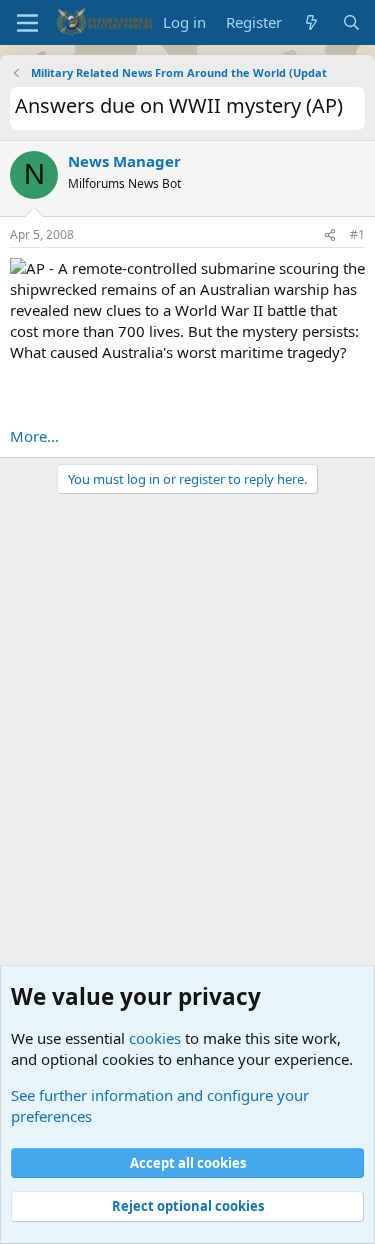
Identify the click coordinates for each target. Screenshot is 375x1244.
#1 (357, 234)
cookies (155, 1038)
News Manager (124, 161)
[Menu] (27, 23)
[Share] (330, 235)
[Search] (351, 22)
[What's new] (311, 22)
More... (34, 436)
